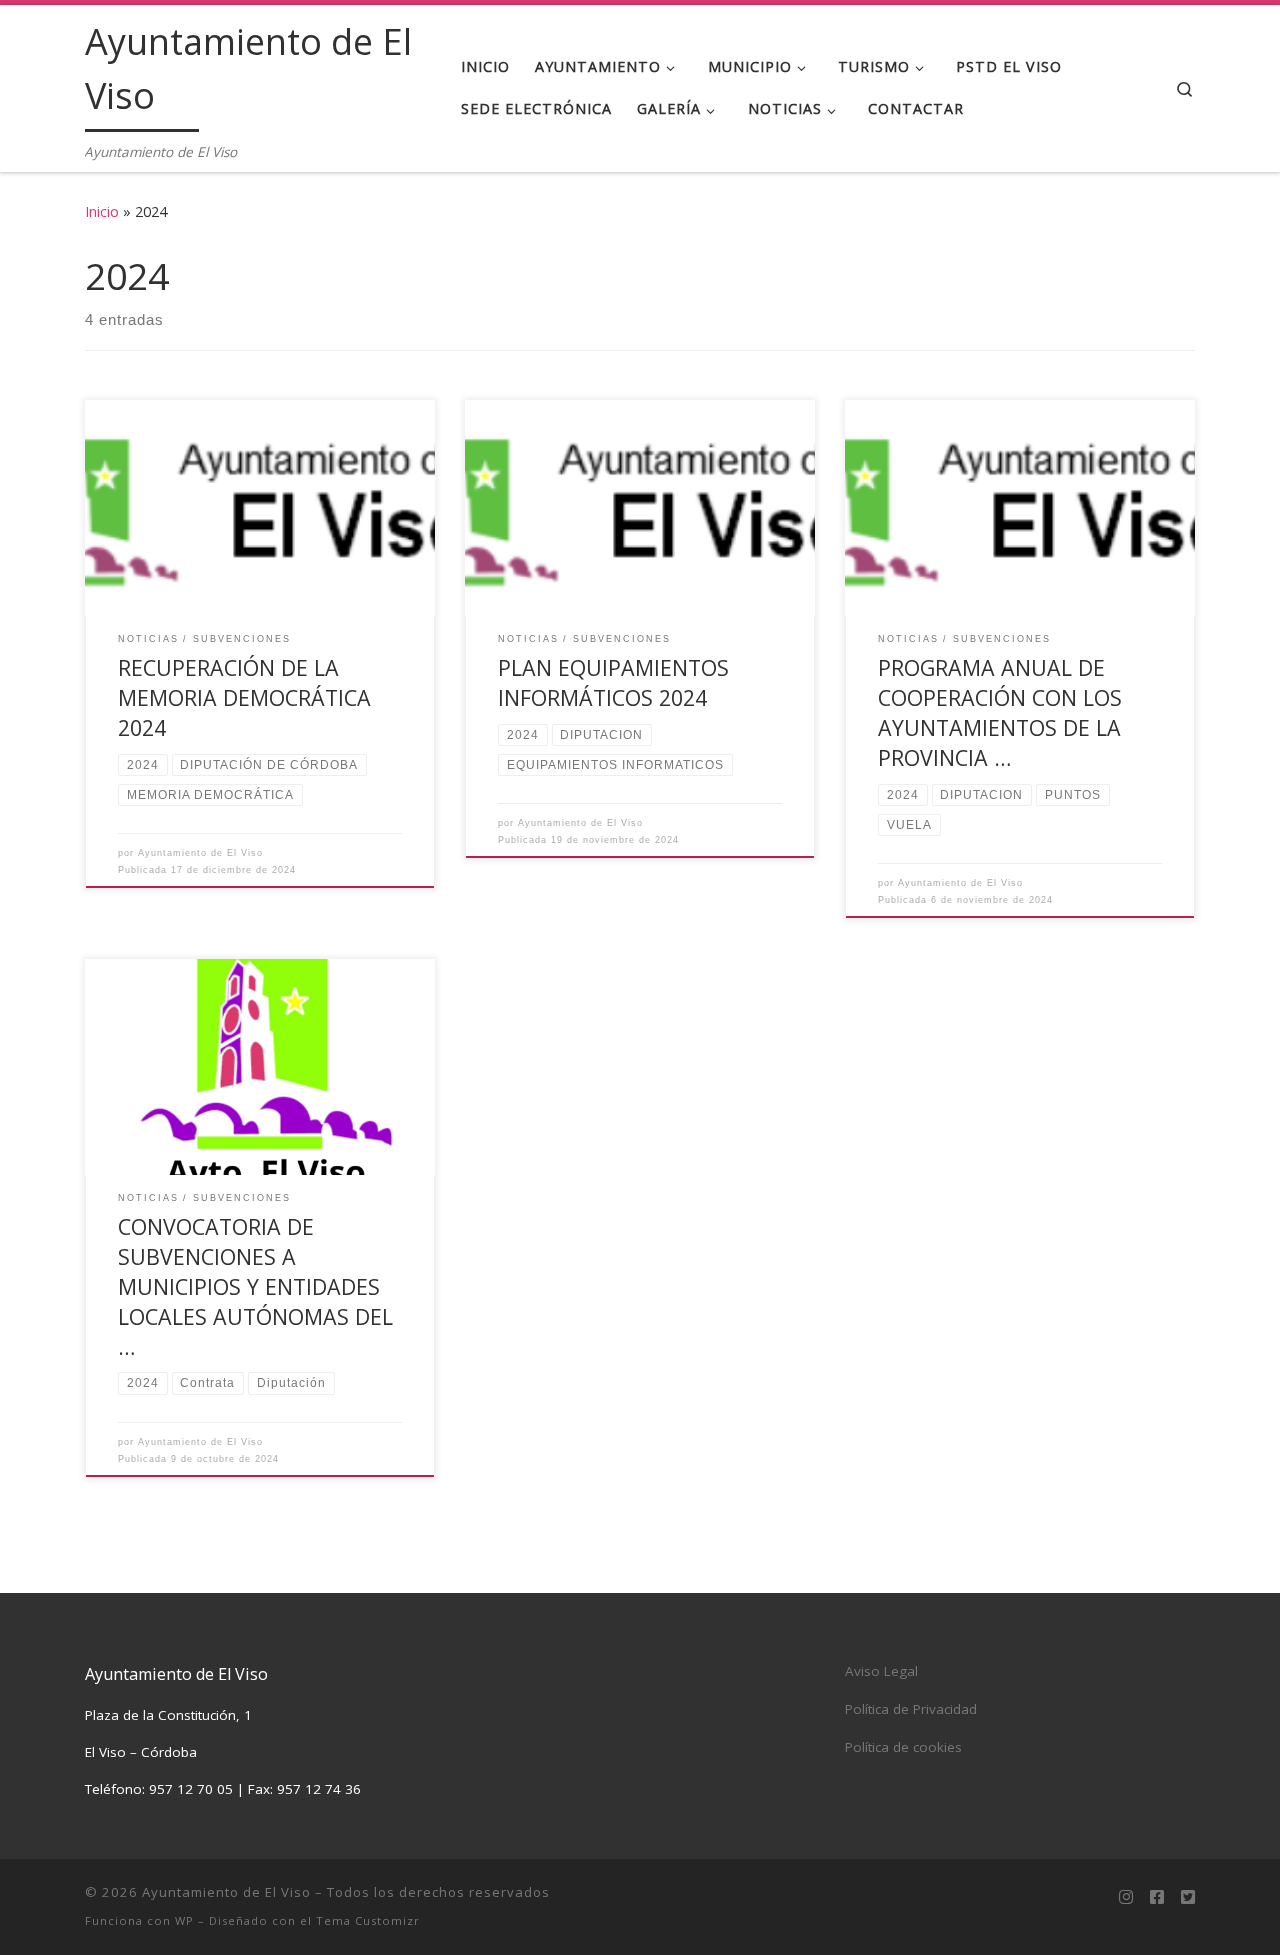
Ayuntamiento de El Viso (200, 853)
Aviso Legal (881, 1671)
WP (184, 1920)
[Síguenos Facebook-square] (1157, 1897)
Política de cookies (903, 1747)
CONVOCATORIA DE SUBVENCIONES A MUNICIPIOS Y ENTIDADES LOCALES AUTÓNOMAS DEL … (255, 1286)
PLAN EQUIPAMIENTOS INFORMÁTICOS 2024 (613, 682)
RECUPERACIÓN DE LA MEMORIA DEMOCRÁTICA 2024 (244, 697)
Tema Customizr (368, 1920)
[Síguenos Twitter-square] (1188, 1897)
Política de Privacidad (911, 1709)
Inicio (102, 211)
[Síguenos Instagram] (1126, 1897)
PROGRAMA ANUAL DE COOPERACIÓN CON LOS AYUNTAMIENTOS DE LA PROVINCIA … (1000, 712)
